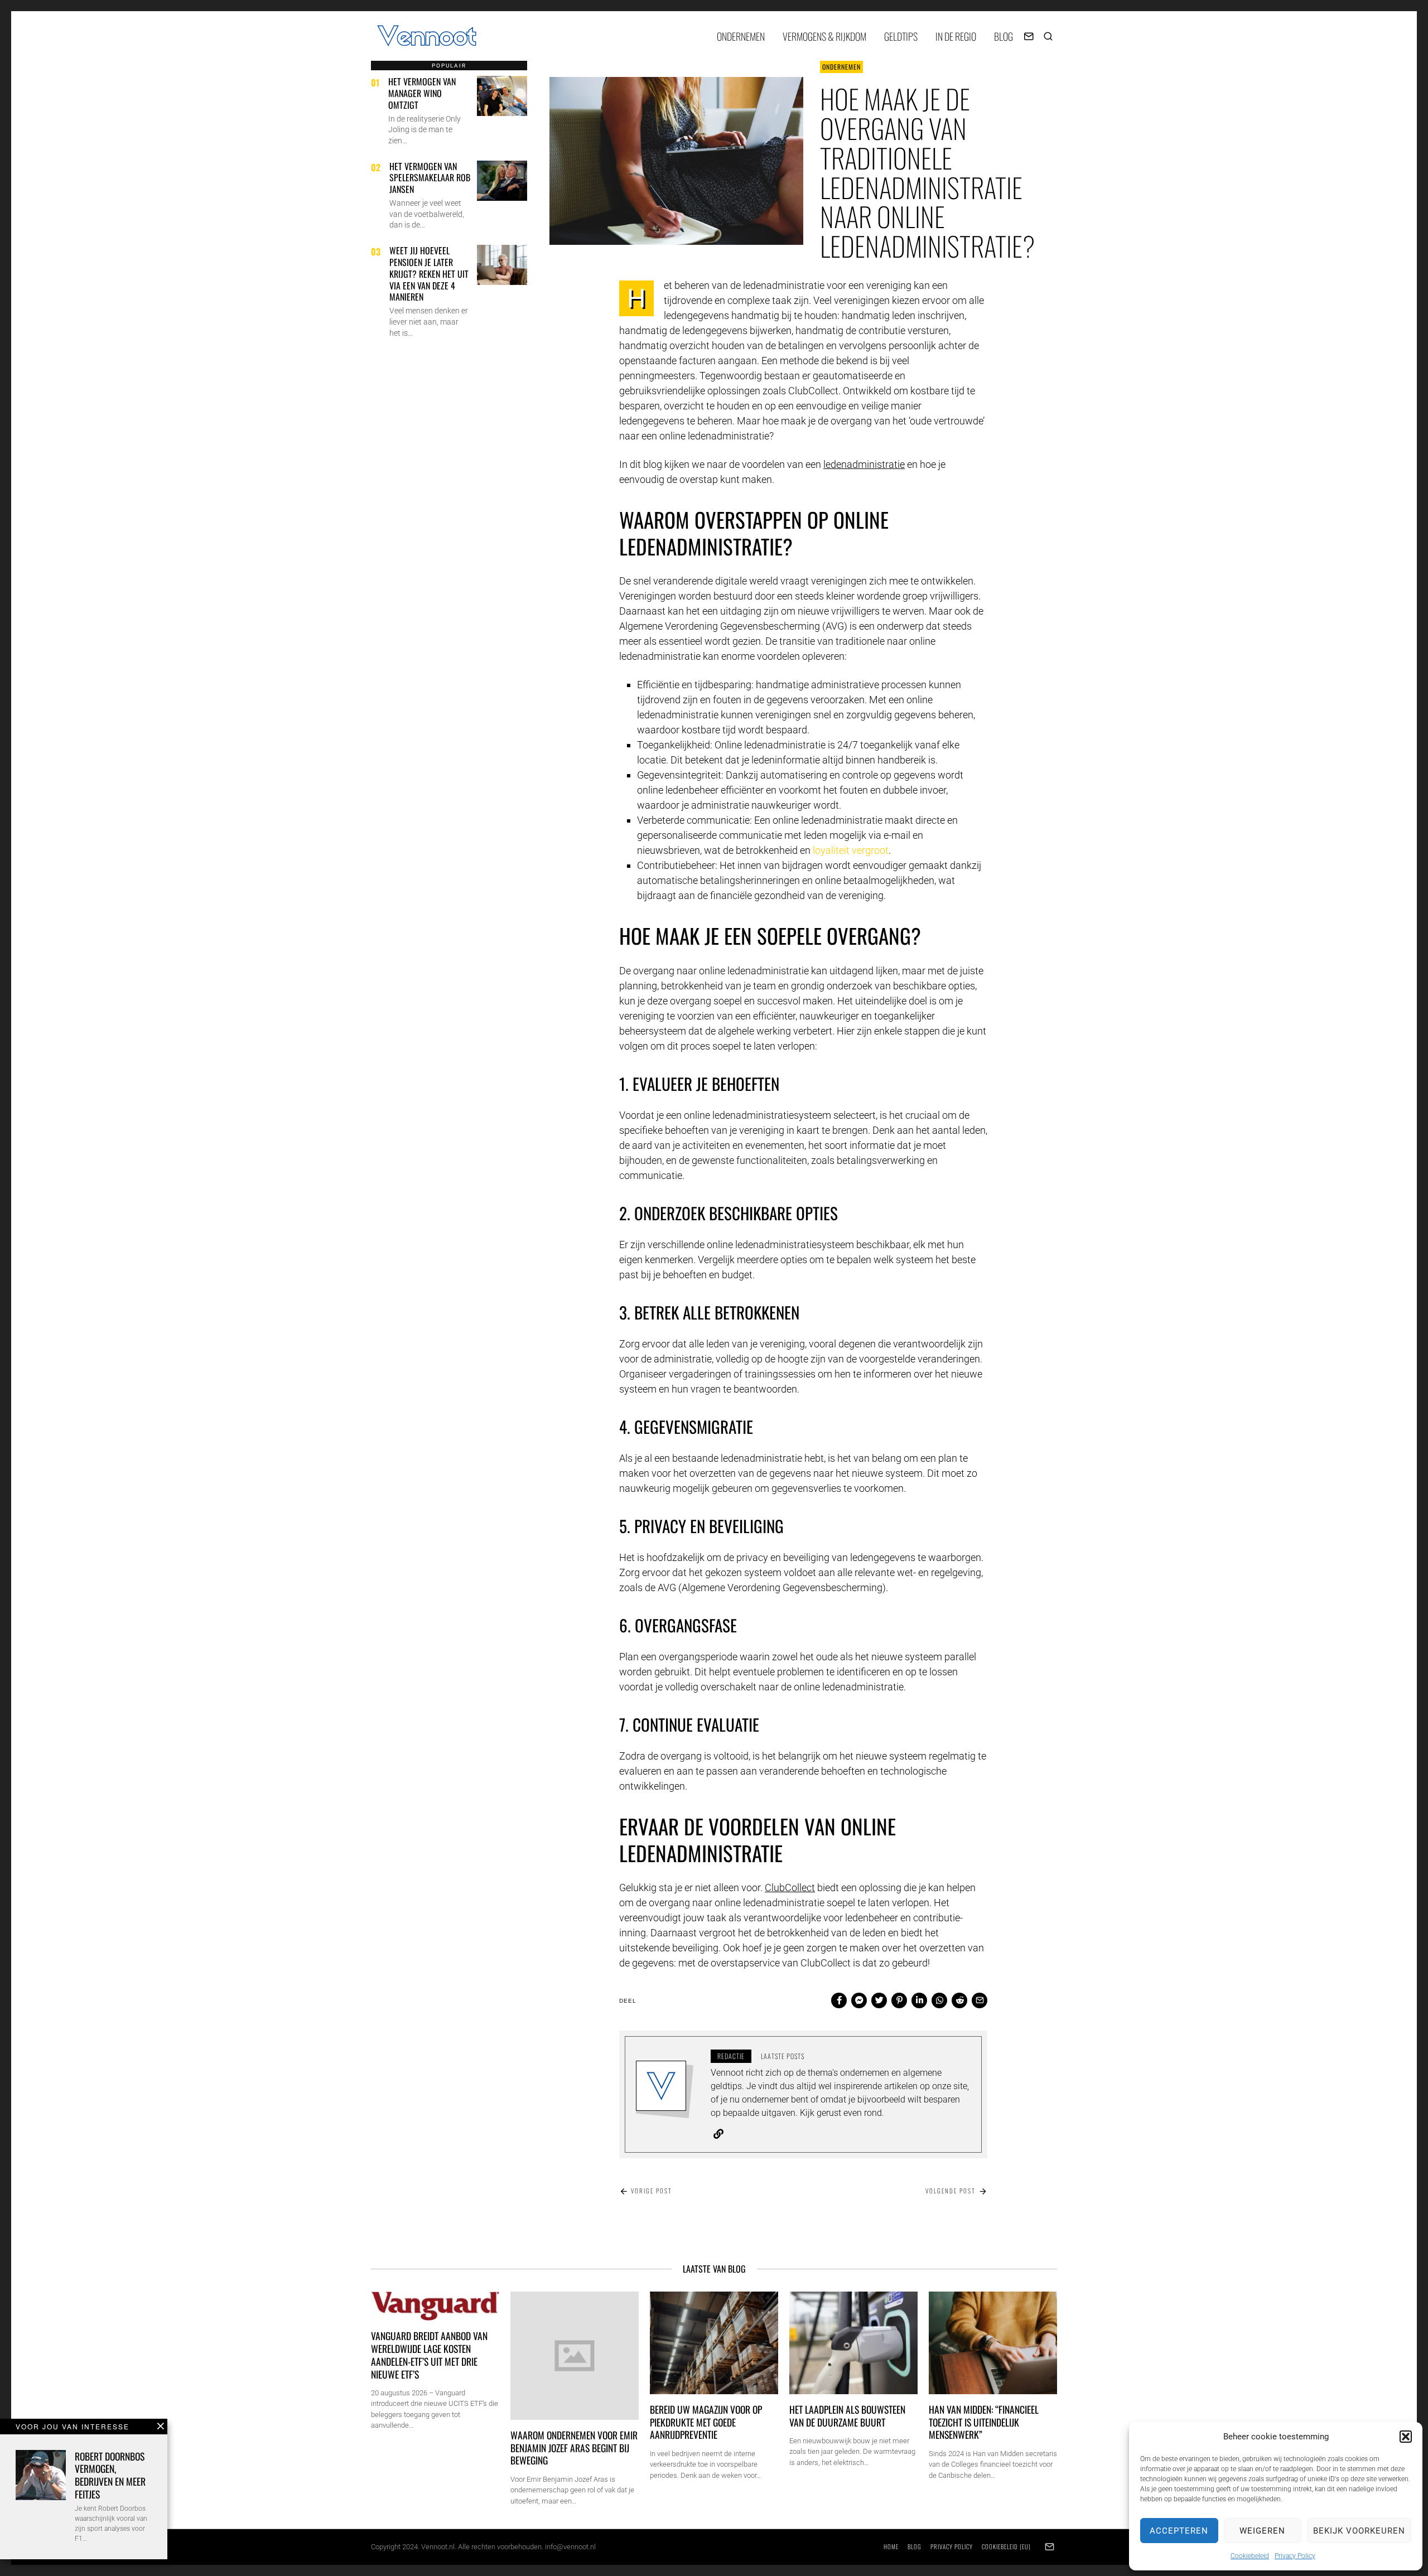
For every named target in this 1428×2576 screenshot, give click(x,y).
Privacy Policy (1295, 2556)
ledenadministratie (864, 464)
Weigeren (1262, 2531)
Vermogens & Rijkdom (824, 36)
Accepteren (1179, 2531)
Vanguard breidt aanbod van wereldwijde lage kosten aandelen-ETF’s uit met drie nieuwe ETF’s (429, 2355)
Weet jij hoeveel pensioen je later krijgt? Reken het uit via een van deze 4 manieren (429, 274)
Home (891, 2546)
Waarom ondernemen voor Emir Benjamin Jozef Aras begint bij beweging (574, 2448)
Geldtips (901, 36)
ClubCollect (790, 1888)
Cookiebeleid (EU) (1006, 2546)
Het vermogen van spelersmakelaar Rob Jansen (430, 178)
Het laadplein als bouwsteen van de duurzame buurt (847, 2416)
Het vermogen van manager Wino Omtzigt (422, 93)
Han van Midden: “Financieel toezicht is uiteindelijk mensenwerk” (984, 2422)
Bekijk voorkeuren (1359, 2531)
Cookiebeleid (1250, 2556)
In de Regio (956, 36)
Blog (1004, 36)
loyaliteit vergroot (851, 850)
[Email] (1029, 36)
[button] (1406, 2437)
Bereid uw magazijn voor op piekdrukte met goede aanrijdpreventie (706, 2422)
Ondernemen (741, 36)
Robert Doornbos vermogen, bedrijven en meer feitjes (110, 2475)
